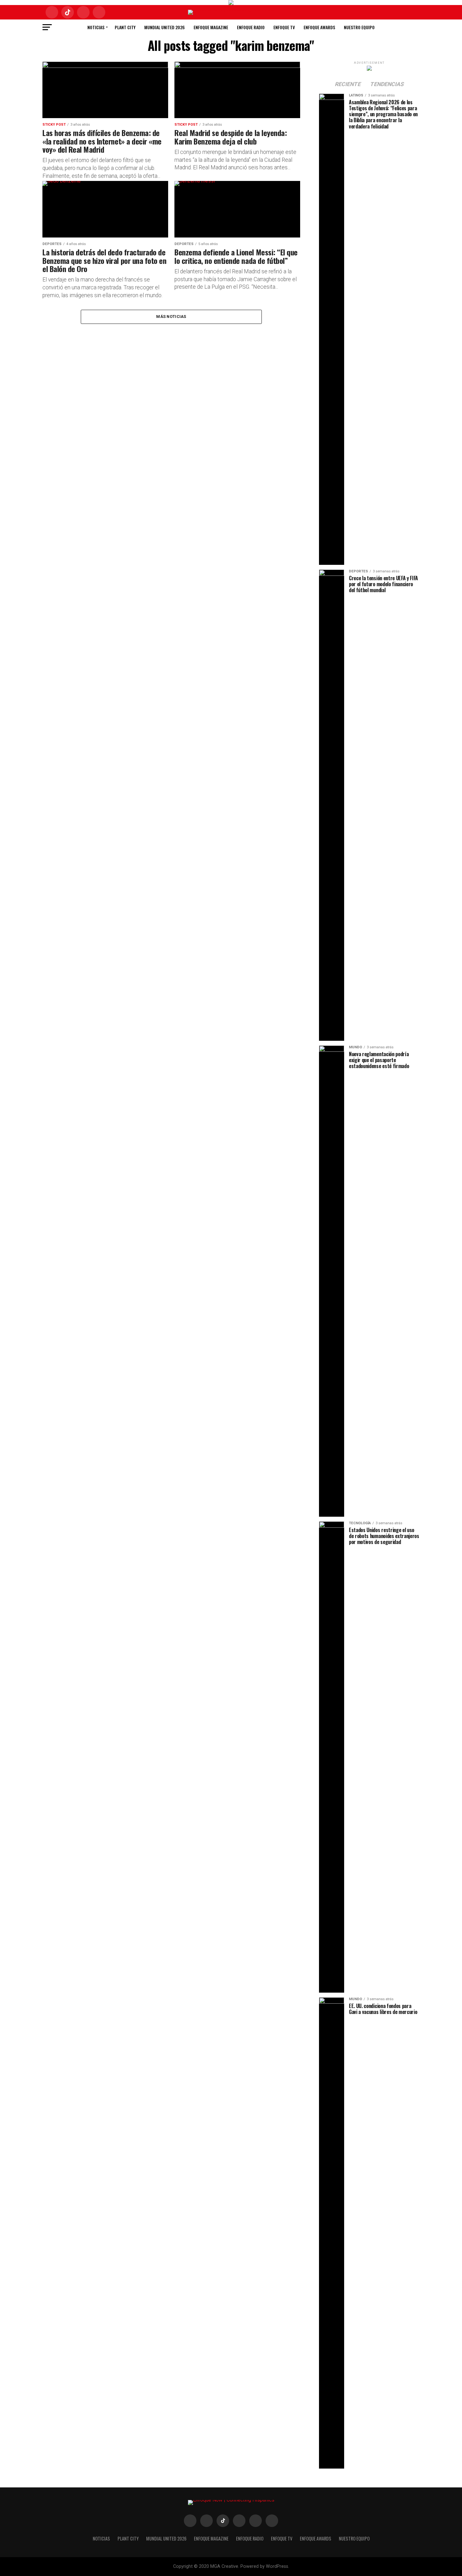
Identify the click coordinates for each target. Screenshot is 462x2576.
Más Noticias (171, 317)
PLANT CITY (125, 27)
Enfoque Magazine (211, 27)
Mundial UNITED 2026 (165, 27)
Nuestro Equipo (359, 27)
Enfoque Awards (319, 27)
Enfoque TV (284, 27)
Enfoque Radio (251, 27)
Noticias (96, 27)
